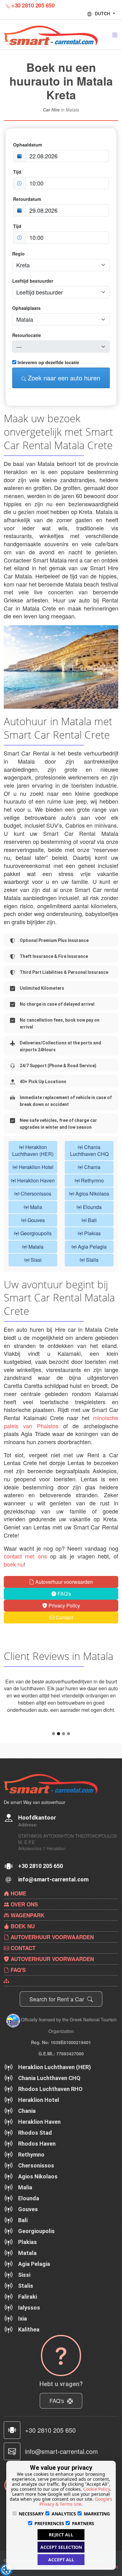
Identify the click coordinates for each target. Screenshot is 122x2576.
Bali (92, 1220)
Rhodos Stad (35, 2161)
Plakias (92, 1233)
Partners (83, 2523)
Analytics (64, 2514)
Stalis (92, 1260)
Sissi (36, 1260)
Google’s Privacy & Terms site (76, 2502)
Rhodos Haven (37, 2172)
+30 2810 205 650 (33, 5)
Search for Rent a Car (58, 2027)
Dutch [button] (103, 13)
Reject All (61, 2535)
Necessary (31, 2514)
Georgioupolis (35, 1233)
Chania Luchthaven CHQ (89, 1150)
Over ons (23, 1933)
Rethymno (92, 1180)
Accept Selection (61, 2547)
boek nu (14, 1564)
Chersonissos (35, 1194)
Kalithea (29, 2358)
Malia (36, 1207)
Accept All (61, 2560)
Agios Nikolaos (92, 1194)
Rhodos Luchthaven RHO (50, 2117)
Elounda (92, 1207)
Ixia (23, 2347)
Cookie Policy (97, 2489)
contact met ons (25, 1556)
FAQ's (64, 1594)
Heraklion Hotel (36, 1167)
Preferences (49, 2523)
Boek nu (22, 1954)
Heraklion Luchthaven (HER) (33, 1150)
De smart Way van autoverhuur (35, 1830)
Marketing (97, 2514)
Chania (92, 1167)
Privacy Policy (64, 1605)
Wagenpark (27, 1944)
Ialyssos (29, 2336)
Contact (64, 1617)
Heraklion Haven (35, 1180)
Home (18, 1922)
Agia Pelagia (92, 1247)
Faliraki (28, 2325)
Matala (35, 1247)
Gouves (36, 1220)
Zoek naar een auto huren (63, 378)
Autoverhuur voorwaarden (64, 1582)
